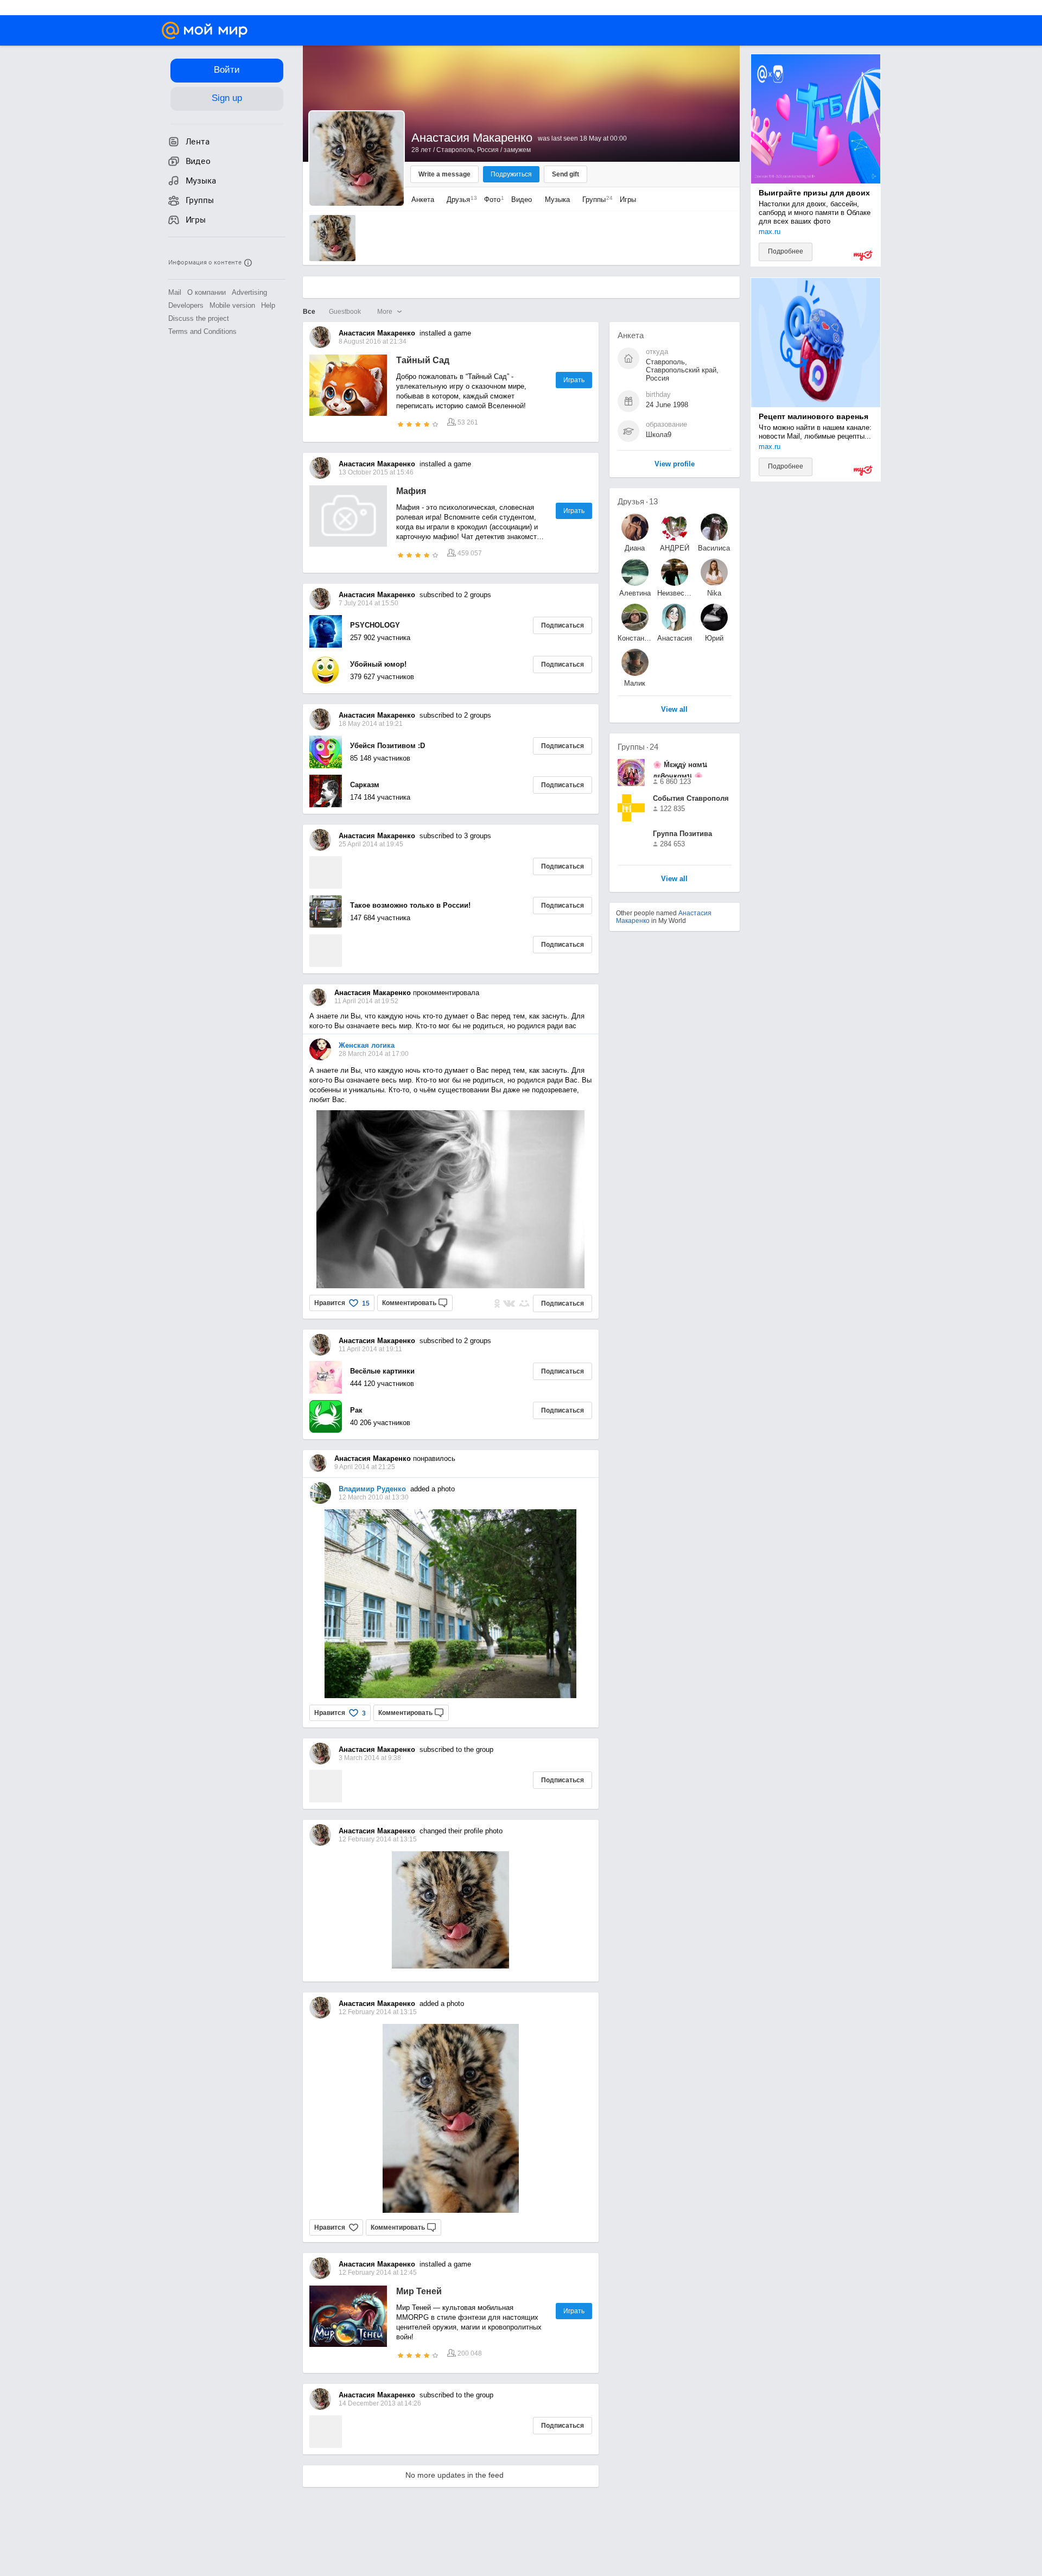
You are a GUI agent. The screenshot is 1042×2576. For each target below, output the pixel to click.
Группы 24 (638, 747)
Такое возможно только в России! (410, 905)
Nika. (714, 593)
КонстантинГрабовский (635, 638)
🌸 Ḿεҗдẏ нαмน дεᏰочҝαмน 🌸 (680, 769)
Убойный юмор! (378, 664)
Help (268, 305)
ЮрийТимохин (714, 638)
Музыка (557, 200)
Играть (574, 380)
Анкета (423, 200)
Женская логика (367, 1045)
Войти (227, 70)
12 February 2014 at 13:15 (378, 2012)
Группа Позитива (682, 834)
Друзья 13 (638, 501)
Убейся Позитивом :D (387, 746)
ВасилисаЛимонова (714, 548)
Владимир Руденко (372, 1489)
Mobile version (232, 305)
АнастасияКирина (675, 638)
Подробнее (786, 251)
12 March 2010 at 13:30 (374, 1497)
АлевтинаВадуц (635, 593)
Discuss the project (199, 318)
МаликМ (635, 683)
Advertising (249, 292)
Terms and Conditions (202, 331)
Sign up (227, 98)
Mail (175, 292)
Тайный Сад (423, 360)
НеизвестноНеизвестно (675, 593)
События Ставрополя (691, 798)
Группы (595, 200)
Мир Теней (419, 2291)
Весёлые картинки (382, 1371)
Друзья (459, 200)
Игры (628, 200)
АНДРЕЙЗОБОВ (675, 548)
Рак (356, 1410)
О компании (207, 292)
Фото (491, 200)
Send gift (566, 174)
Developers (186, 305)
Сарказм (365, 785)
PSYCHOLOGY (375, 625)
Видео (523, 200)
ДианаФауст (635, 548)
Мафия (411, 491)
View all (674, 879)
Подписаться (563, 625)
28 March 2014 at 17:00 (374, 1054)
